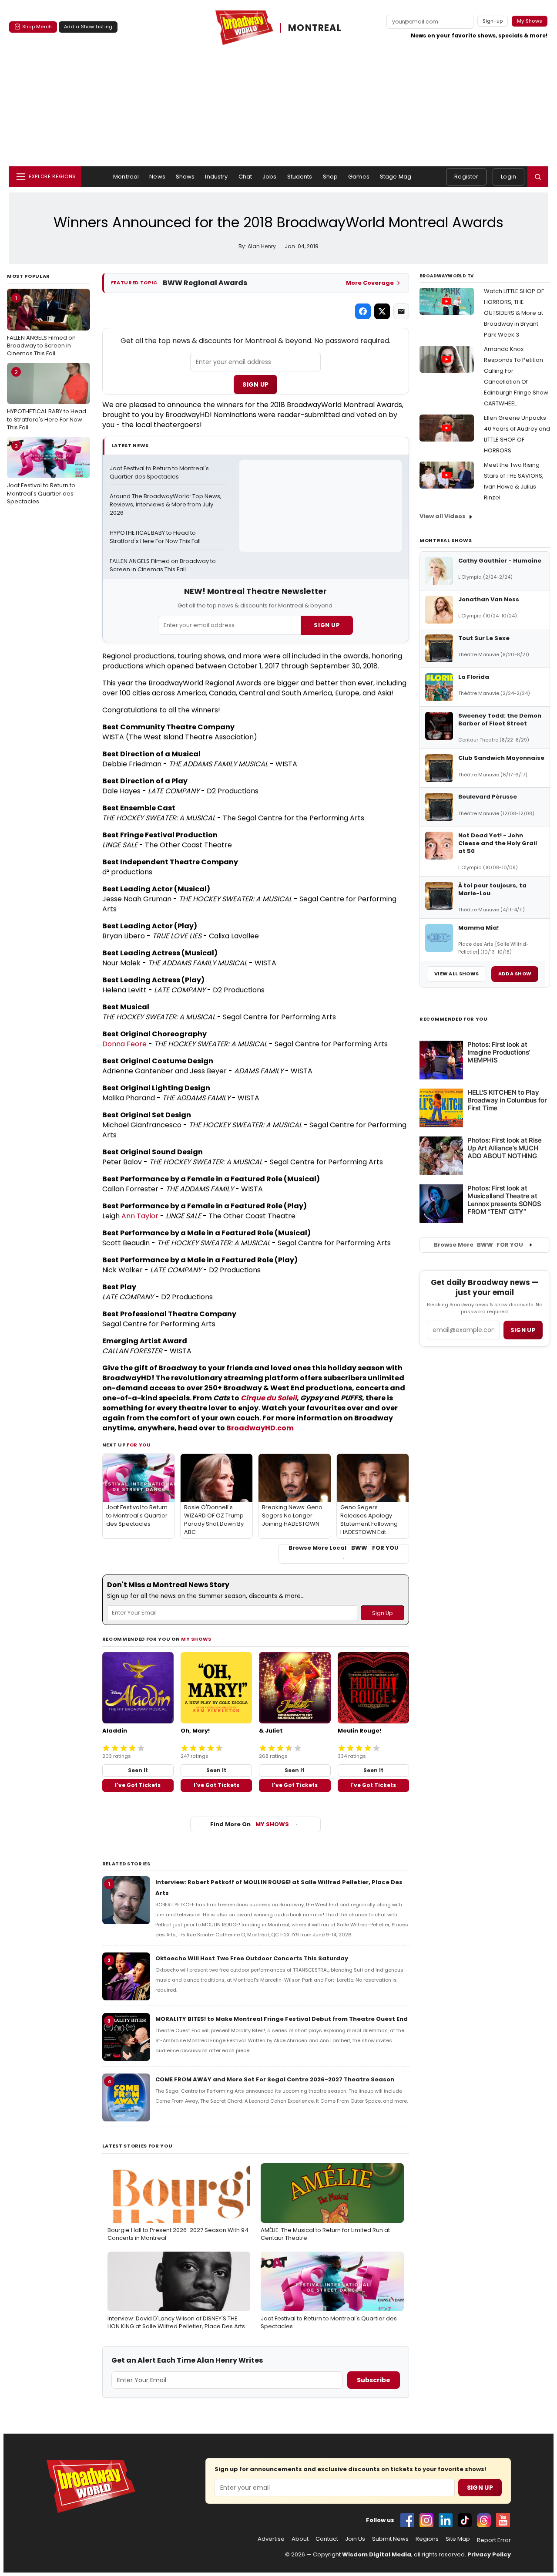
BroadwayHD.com (260, 1428)
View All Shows (456, 974)
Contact (327, 2539)
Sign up (523, 1330)
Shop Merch (37, 27)
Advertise (271, 2539)
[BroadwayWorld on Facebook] (407, 2520)
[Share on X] (382, 311)
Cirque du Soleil (269, 1398)
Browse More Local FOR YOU (344, 1548)
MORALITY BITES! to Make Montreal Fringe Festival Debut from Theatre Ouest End (282, 2019)
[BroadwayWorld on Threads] (484, 2520)
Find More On (250, 1824)
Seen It (138, 1770)
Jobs (270, 177)
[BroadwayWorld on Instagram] (426, 2520)
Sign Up (255, 384)
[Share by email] (401, 311)
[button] (538, 177)
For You (139, 1445)
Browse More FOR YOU (478, 1245)
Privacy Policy (489, 2554)
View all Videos (443, 516)
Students (300, 177)
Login (508, 177)
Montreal (126, 177)
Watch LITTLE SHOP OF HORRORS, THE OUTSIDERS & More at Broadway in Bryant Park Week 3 (514, 313)
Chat (245, 177)
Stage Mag (396, 177)
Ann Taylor (140, 1216)
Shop (331, 177)
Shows (185, 177)
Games (359, 177)
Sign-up (493, 21)
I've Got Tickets (138, 1785)
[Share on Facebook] (363, 311)
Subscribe (374, 2380)
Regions (427, 2539)
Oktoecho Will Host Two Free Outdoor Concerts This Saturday (252, 1958)
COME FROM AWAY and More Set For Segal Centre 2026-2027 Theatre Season (275, 2079)
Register (466, 177)
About (300, 2539)
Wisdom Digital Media (377, 2554)
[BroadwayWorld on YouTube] (503, 2520)
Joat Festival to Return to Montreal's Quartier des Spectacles (41, 474)
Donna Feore (124, 1044)
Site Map (458, 2539)
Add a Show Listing (88, 27)
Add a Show (515, 974)
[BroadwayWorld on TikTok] (465, 2520)
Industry (216, 177)
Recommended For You (454, 1019)
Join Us (355, 2539)
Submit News (390, 2539)
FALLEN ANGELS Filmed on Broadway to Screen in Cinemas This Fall (41, 326)
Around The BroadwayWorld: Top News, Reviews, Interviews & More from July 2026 (166, 505)
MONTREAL (315, 28)
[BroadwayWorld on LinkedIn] (446, 2520)
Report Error (494, 2540)
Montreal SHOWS (446, 540)
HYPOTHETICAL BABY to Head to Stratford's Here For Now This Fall (47, 400)
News (157, 177)
